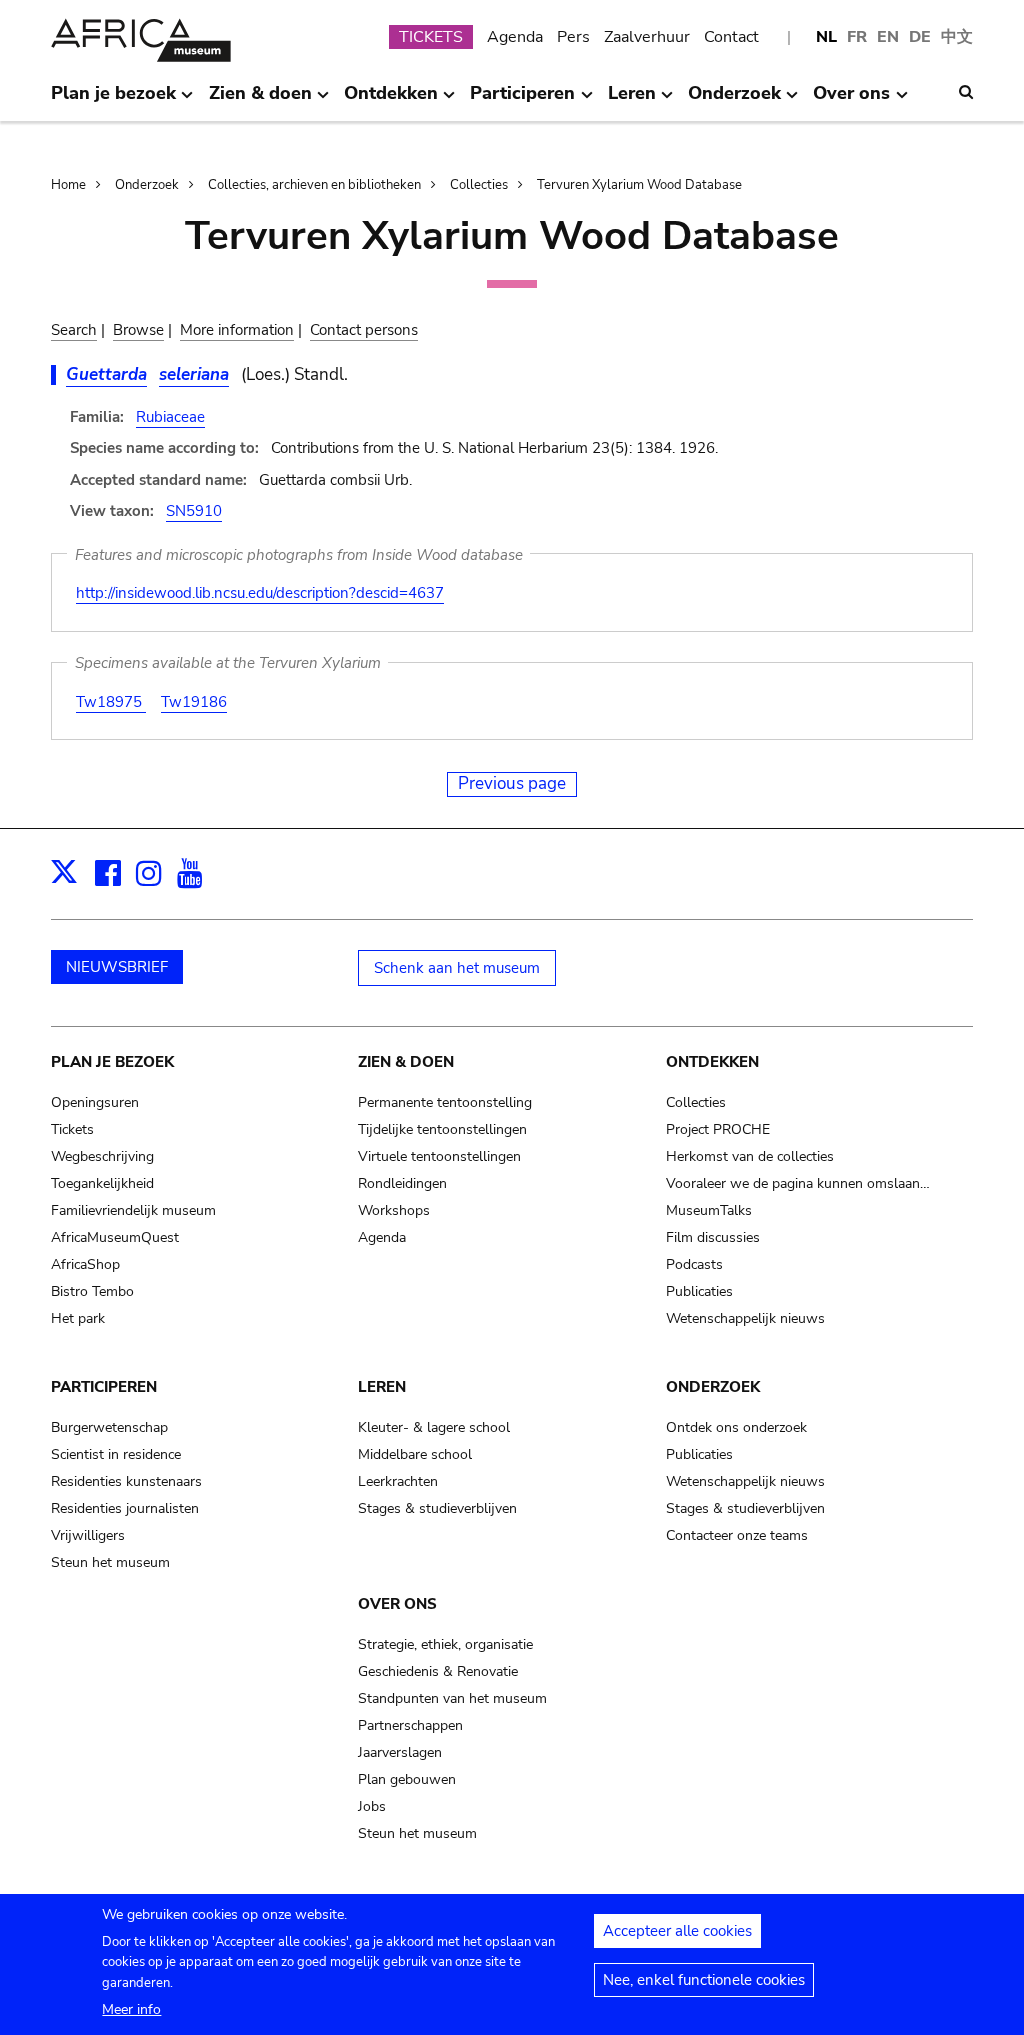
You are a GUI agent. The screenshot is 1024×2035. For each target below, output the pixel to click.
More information (237, 330)
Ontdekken (712, 1062)
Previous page (512, 783)
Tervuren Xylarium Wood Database (639, 185)
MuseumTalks (709, 1210)
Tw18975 (111, 702)
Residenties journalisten (125, 1508)
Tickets (72, 1129)
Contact (731, 37)
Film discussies (713, 1237)
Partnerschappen (410, 1725)
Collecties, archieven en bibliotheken (314, 185)
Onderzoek (147, 185)
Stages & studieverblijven (437, 1508)
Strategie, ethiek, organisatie (445, 1644)
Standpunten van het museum (452, 1698)
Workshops (394, 1210)
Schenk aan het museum (457, 968)
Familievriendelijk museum (133, 1210)
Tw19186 (194, 702)
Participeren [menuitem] (522, 101)
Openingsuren (95, 1102)
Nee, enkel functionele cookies (704, 1980)
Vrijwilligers (88, 1535)
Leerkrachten (398, 1481)
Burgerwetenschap (109, 1427)
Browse (138, 330)
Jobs (372, 1806)
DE (920, 37)
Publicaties (699, 1291)
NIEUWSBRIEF (117, 967)
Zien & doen (406, 1062)
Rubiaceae (170, 417)
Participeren (104, 1387)
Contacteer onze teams (737, 1535)
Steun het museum (110, 1562)
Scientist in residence (116, 1454)
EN (888, 37)
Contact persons (364, 330)
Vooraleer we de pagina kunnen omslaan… (798, 1183)
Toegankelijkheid (102, 1183)
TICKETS (431, 37)
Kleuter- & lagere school (434, 1427)
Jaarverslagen (400, 1752)
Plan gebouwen (407, 1779)
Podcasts (694, 1264)
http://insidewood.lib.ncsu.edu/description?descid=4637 (260, 593)
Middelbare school (415, 1454)
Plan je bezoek (112, 1062)
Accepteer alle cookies (677, 1931)
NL (826, 37)
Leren (382, 1387)
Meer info (131, 2009)
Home (68, 185)
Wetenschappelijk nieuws (745, 1318)
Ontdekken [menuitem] (391, 101)
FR (857, 37)
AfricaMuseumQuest (115, 1237)
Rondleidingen (402, 1183)
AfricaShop (85, 1264)
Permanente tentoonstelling (445, 1102)
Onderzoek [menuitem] (734, 101)
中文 (957, 37)
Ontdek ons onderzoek (736, 1427)
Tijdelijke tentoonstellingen (442, 1129)
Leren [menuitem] (632, 101)
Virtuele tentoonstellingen (439, 1156)
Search (74, 330)
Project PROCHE (718, 1129)
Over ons (397, 1604)
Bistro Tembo (92, 1291)
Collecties (479, 185)
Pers (573, 37)
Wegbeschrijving (102, 1156)
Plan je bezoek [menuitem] (113, 101)
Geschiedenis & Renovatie (438, 1671)
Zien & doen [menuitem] (260, 101)
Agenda (515, 37)
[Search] (966, 92)
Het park (78, 1318)
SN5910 (194, 511)
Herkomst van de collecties (750, 1156)
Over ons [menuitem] (851, 101)
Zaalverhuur (647, 37)
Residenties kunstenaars (126, 1481)
